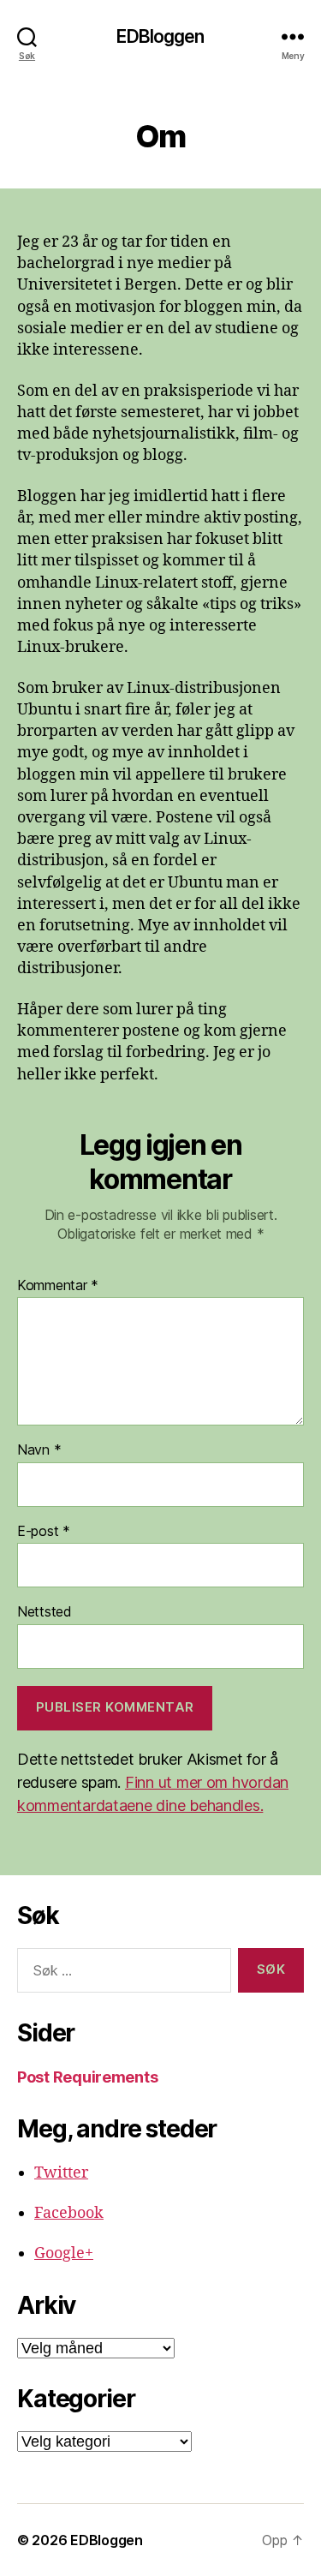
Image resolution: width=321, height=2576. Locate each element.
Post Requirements (87, 2077)
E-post (44, 1532)
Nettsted (45, 1612)
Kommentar (58, 1286)
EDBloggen (160, 36)
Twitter (61, 2173)
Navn (39, 1450)
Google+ (64, 2253)
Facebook (69, 2213)
